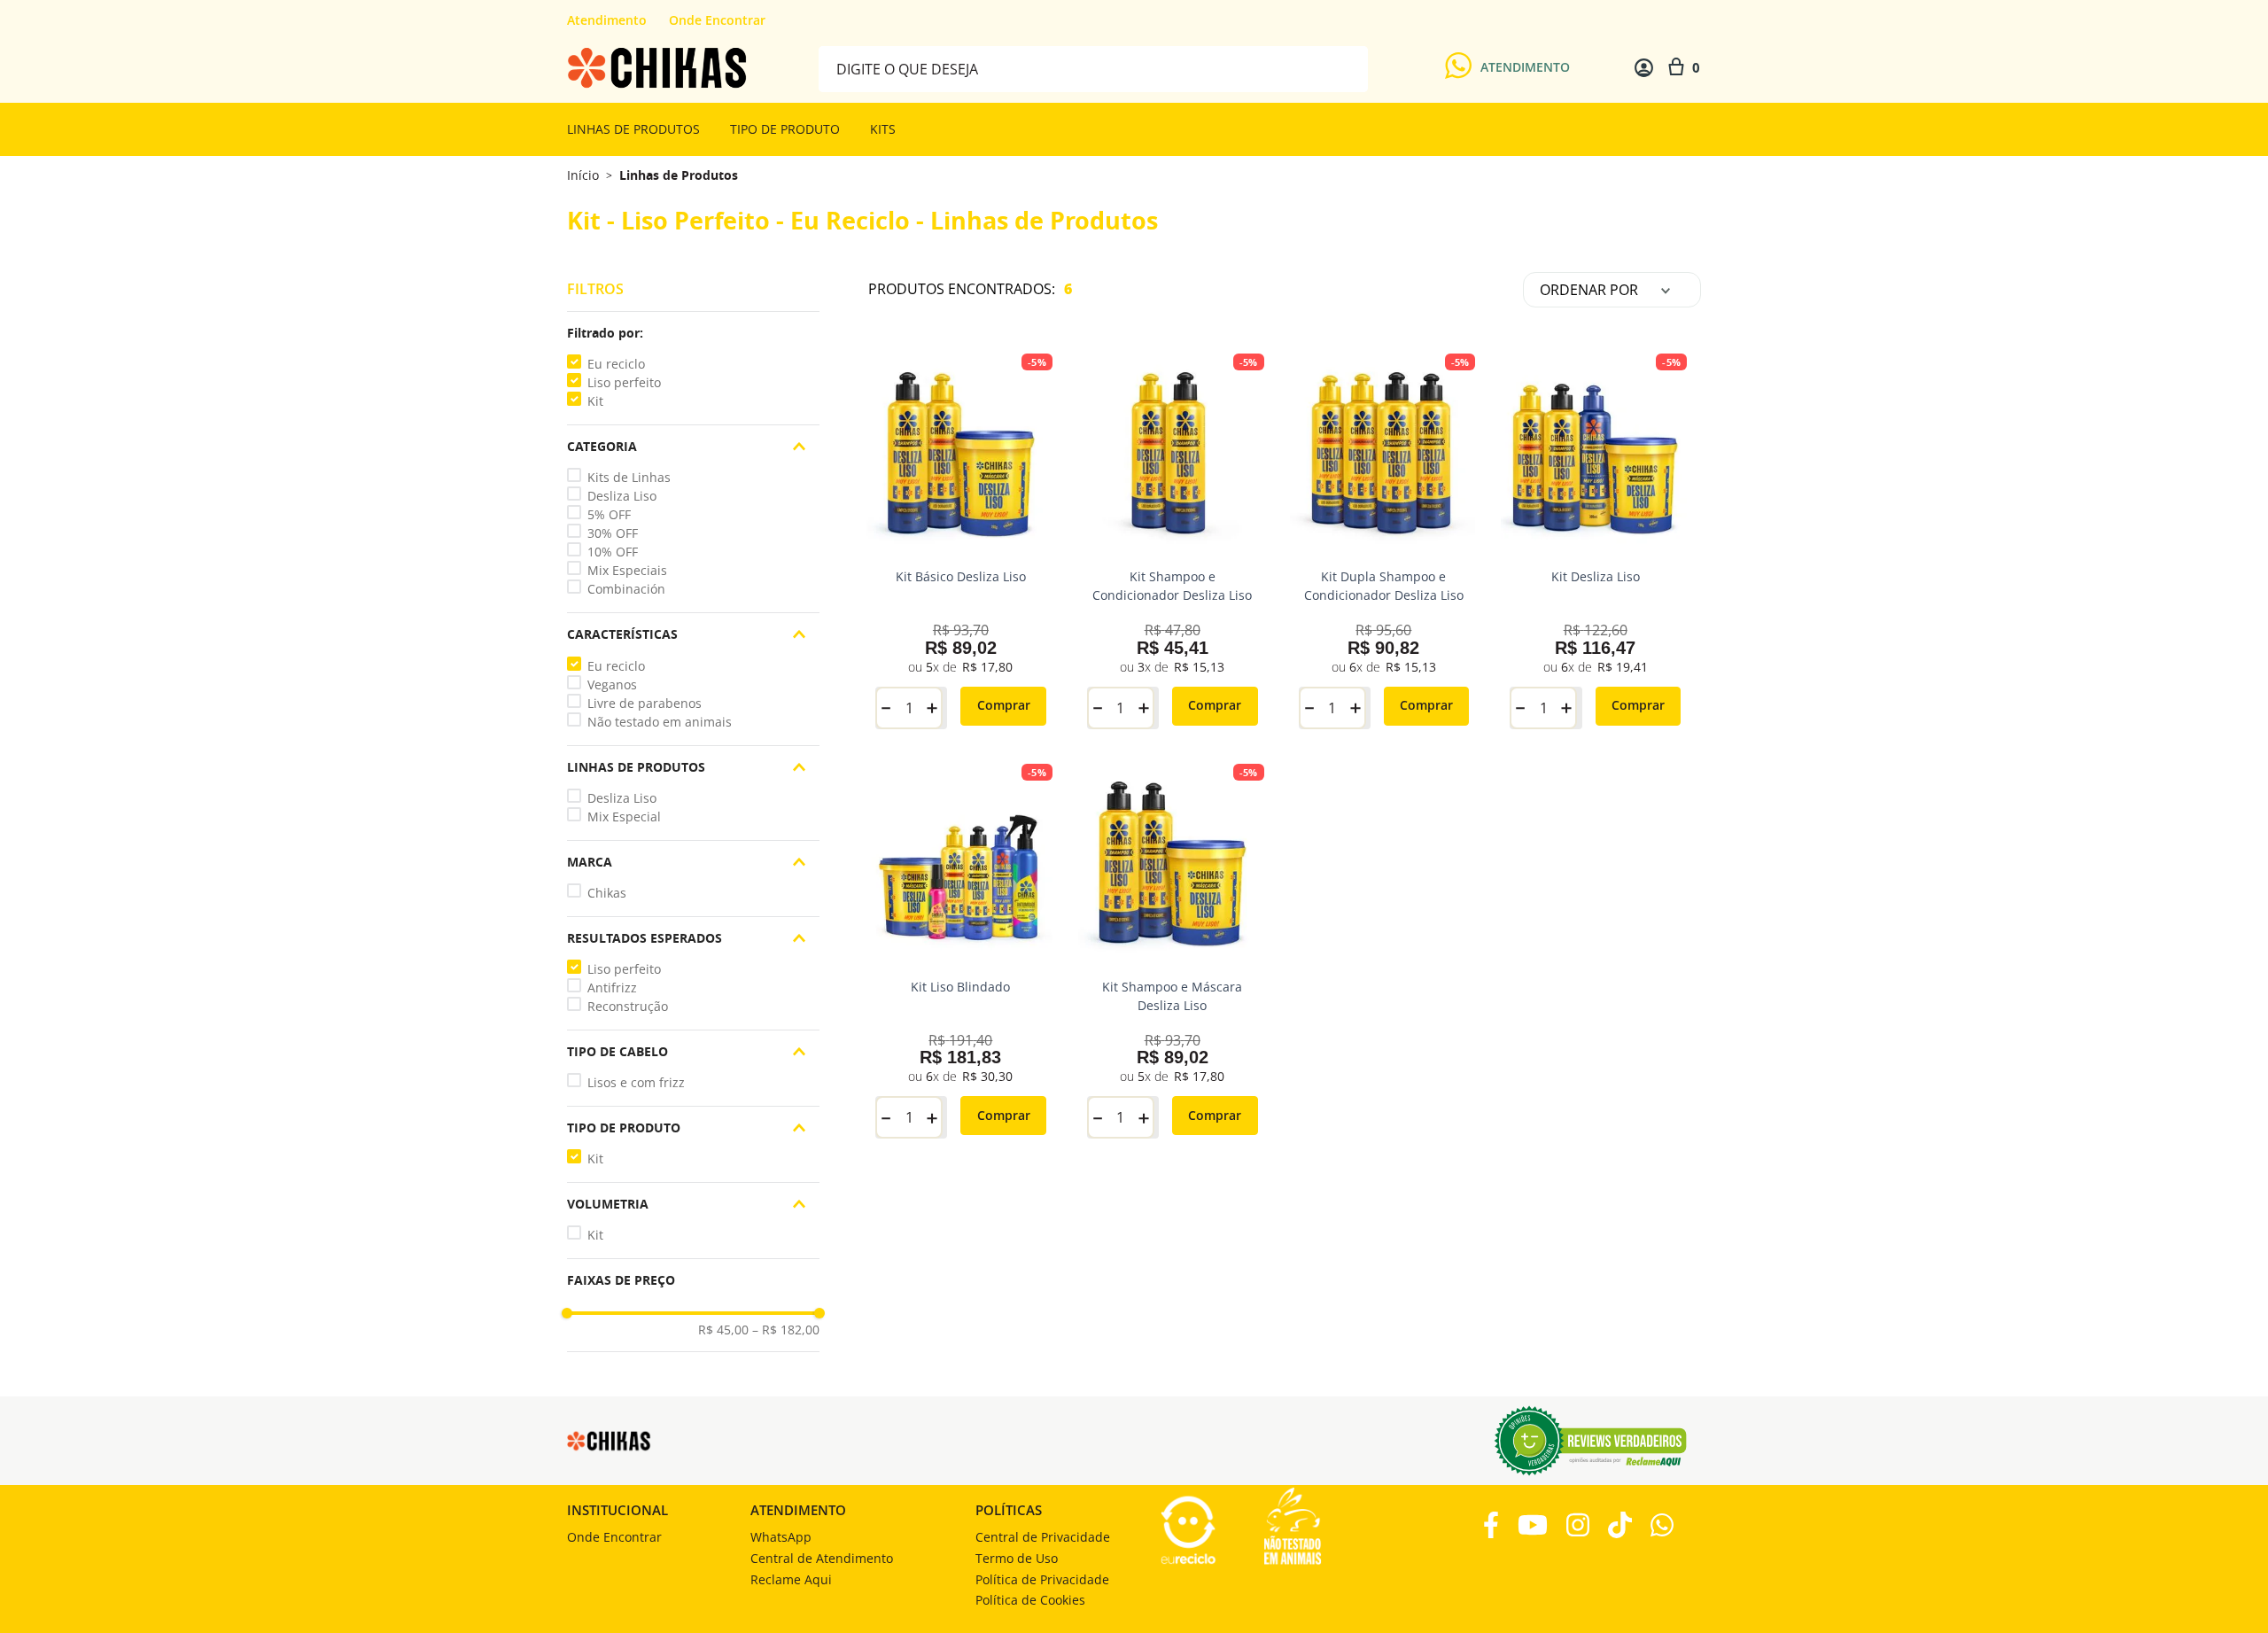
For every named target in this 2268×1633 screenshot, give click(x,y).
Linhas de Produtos (679, 175)
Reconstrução (628, 1006)
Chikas (607, 893)
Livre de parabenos (645, 703)
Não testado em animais (660, 722)
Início (583, 175)
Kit (595, 401)
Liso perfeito (624, 382)
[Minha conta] (1644, 68)
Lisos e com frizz (636, 1082)
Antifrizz (612, 988)
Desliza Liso (622, 496)
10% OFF (613, 552)
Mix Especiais (627, 570)
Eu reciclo (616, 364)
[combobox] (1093, 68)
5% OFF (609, 514)
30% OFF (613, 533)
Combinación (626, 589)
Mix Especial (624, 816)
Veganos (612, 684)
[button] (693, 333)
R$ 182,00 (786, 1330)
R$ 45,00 (723, 1330)
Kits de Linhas (629, 477)
